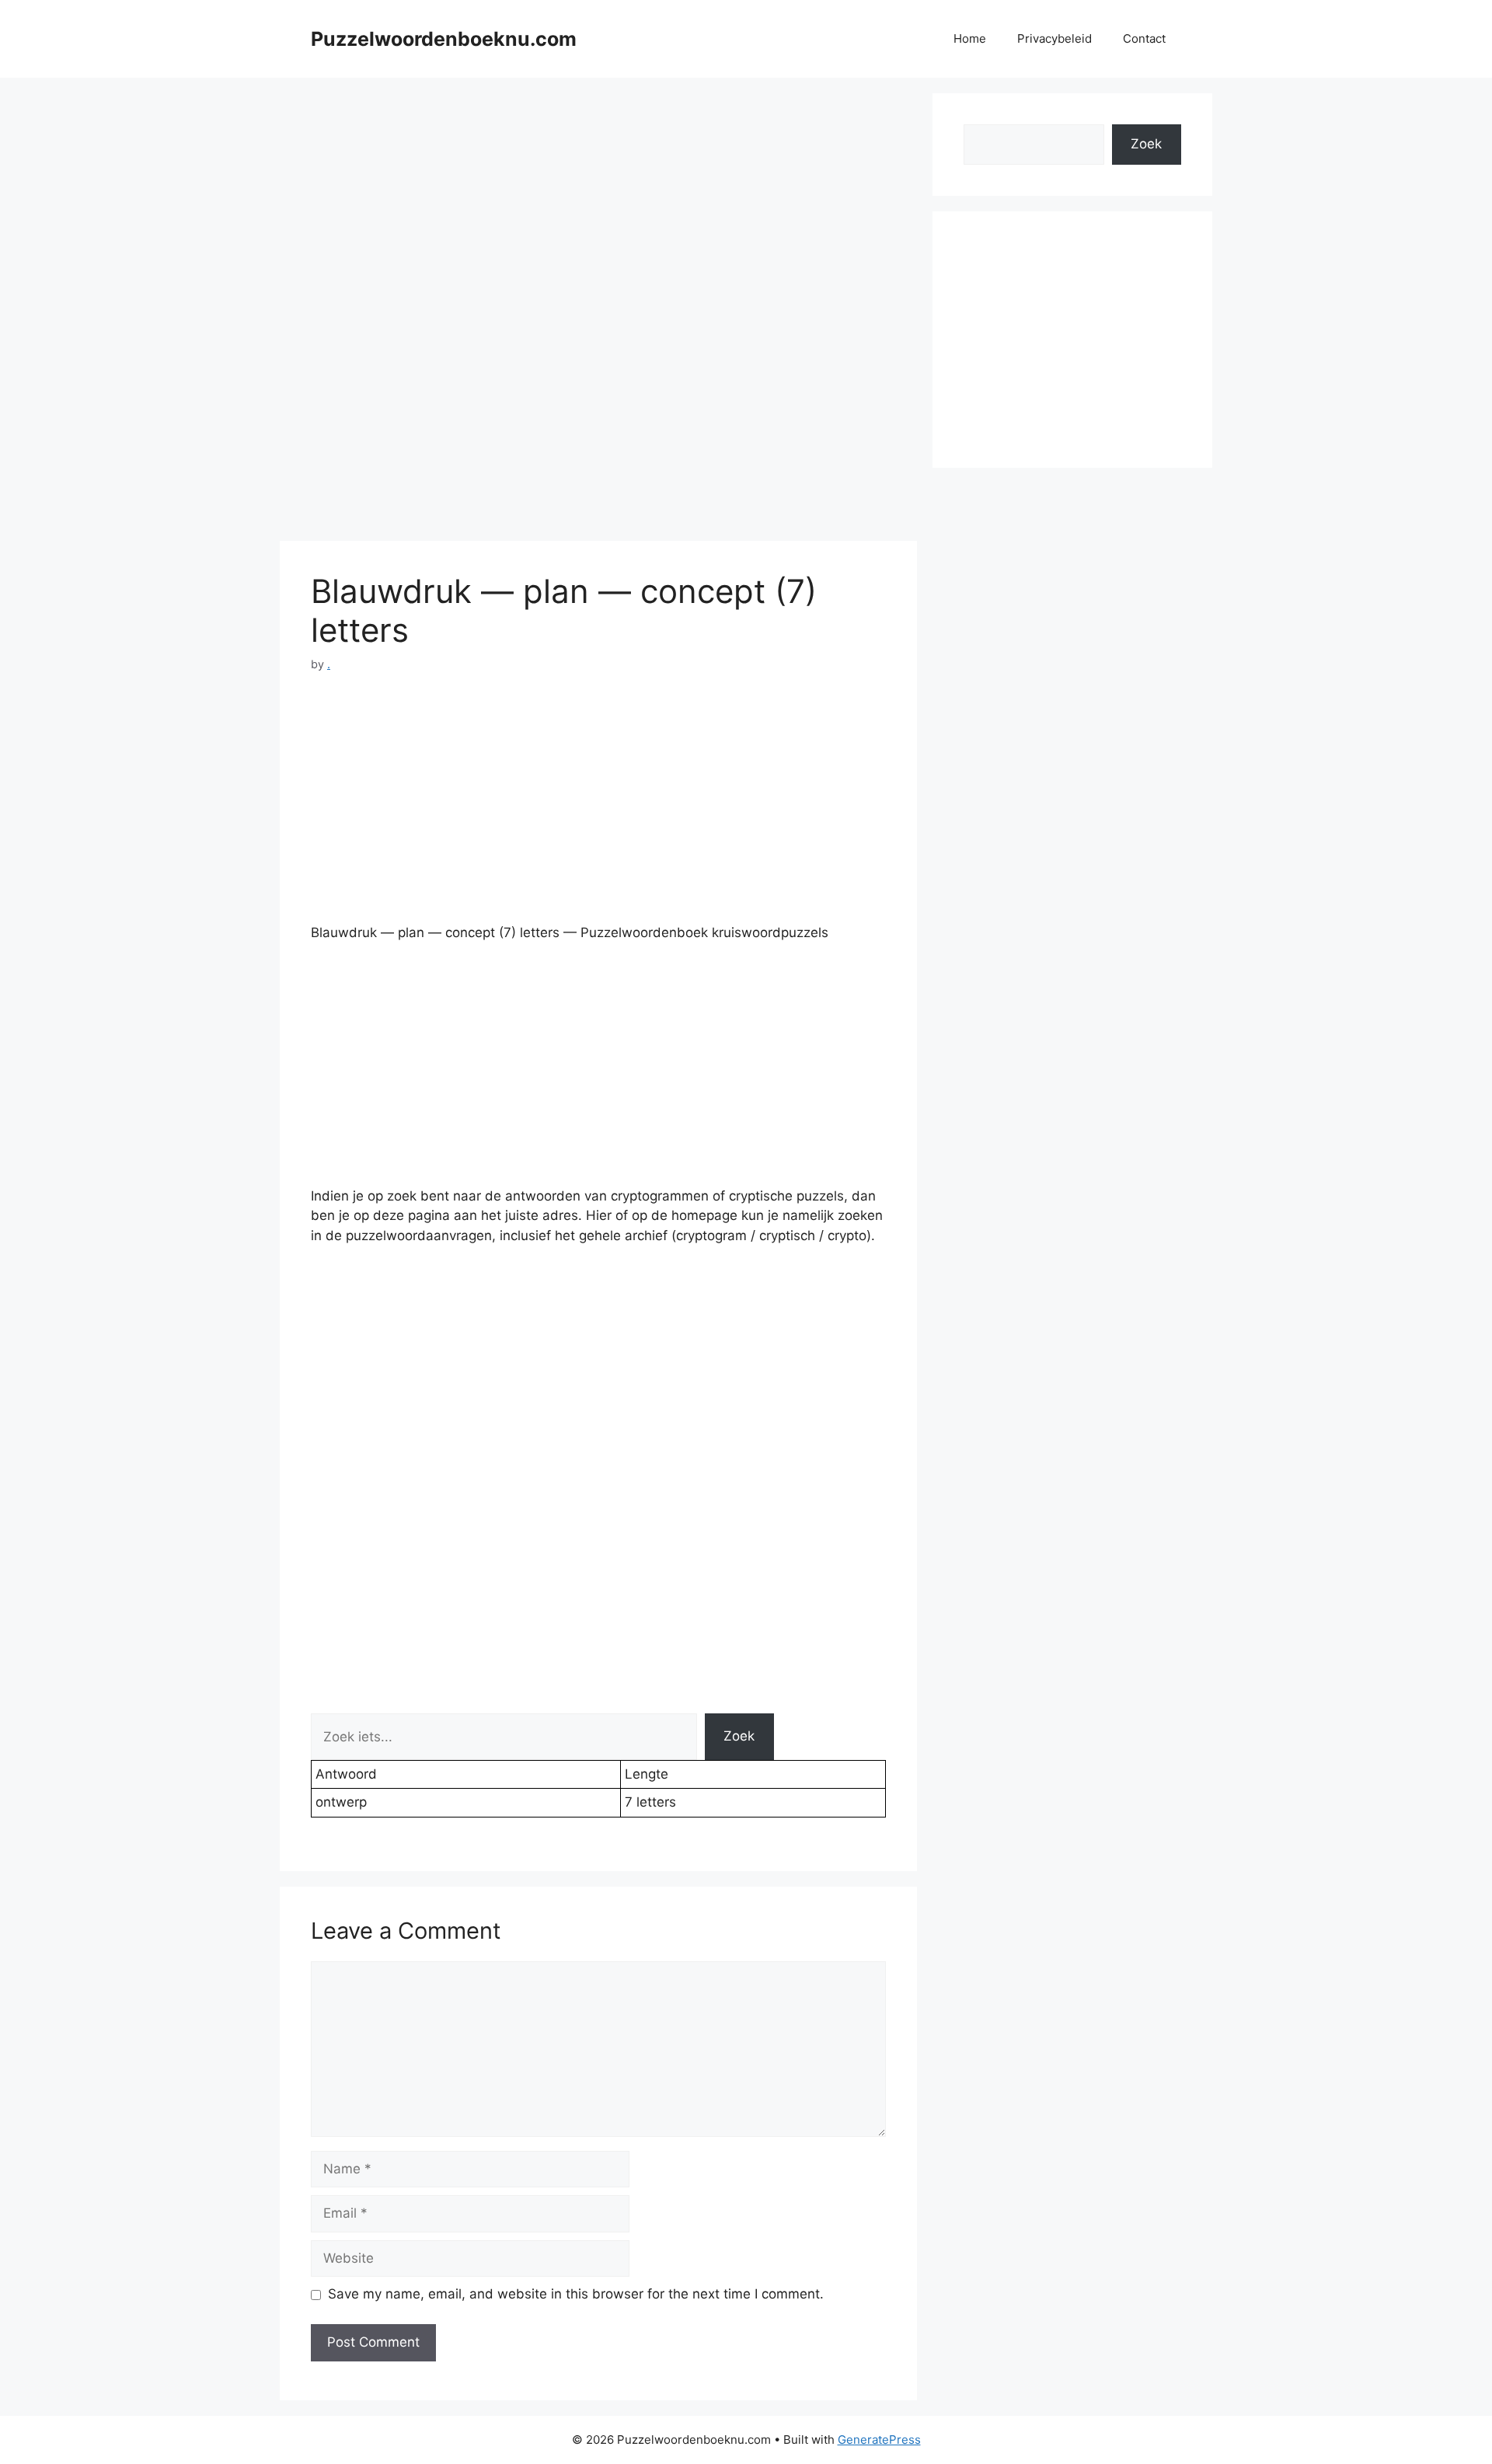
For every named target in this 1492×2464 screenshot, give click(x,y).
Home (970, 38)
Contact (1144, 38)
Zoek (739, 1736)
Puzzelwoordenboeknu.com (444, 39)
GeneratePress (879, 2440)
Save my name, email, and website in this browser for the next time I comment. (576, 2294)
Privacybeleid (1055, 38)
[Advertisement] (598, 202)
